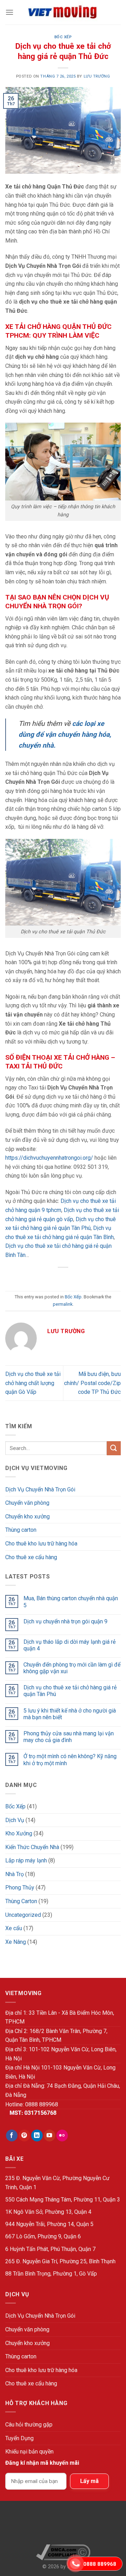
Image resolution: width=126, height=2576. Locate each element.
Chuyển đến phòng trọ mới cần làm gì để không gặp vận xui (72, 1668)
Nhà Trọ (15, 1874)
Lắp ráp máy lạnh (26, 1860)
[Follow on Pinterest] (24, 2135)
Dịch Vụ (15, 1820)
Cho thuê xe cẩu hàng (31, 1557)
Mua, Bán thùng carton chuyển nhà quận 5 (71, 1602)
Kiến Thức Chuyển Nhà (32, 1847)
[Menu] (9, 12)
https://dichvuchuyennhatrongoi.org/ (49, 1158)
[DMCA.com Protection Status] (63, 2525)
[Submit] (114, 1448)
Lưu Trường (97, 76)
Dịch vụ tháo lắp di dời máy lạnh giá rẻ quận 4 (69, 1645)
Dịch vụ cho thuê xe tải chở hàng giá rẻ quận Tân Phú (70, 1691)
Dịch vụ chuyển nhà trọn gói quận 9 (65, 1621)
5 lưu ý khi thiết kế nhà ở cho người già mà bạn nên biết (70, 1714)
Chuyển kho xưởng (27, 1517)
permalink (63, 1304)
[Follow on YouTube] (50, 2135)
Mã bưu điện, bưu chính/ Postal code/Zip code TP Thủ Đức (92, 1383)
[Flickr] (62, 2135)
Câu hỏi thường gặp (29, 2425)
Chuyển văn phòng (27, 1503)
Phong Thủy (20, 1888)
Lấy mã (89, 2481)
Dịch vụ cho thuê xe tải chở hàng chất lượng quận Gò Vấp (33, 1383)
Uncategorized (23, 1915)
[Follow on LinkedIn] (37, 2135)
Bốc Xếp (63, 37)
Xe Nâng (16, 1942)
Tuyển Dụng (19, 2438)
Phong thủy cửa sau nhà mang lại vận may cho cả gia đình (69, 1737)
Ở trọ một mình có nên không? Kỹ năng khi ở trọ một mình (70, 1760)
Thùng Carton (21, 1901)
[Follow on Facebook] (12, 2135)
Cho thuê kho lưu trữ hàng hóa (41, 1544)
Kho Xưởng (19, 1833)
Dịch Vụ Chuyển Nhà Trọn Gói (40, 1489)
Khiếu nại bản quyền (29, 2452)
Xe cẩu (14, 1928)
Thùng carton (21, 1530)
